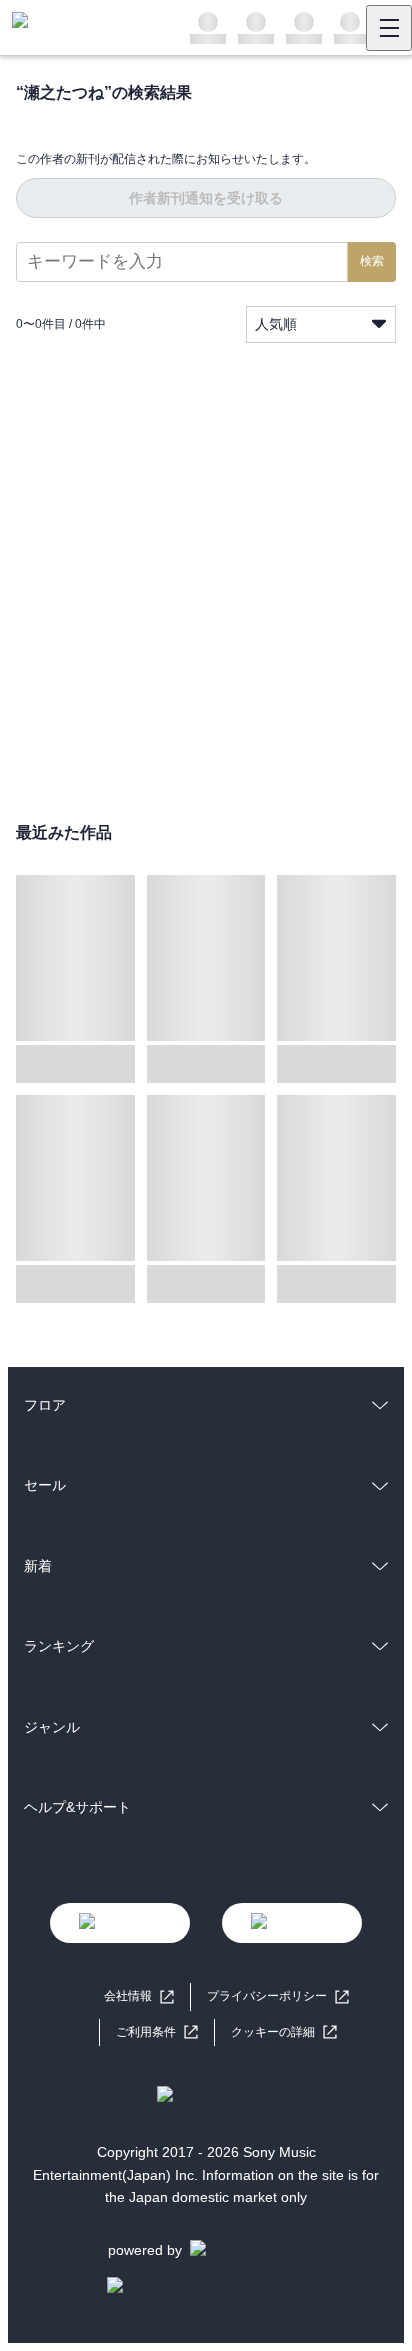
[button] (284, 2032)
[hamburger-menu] (389, 28)
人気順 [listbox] (276, 324)
